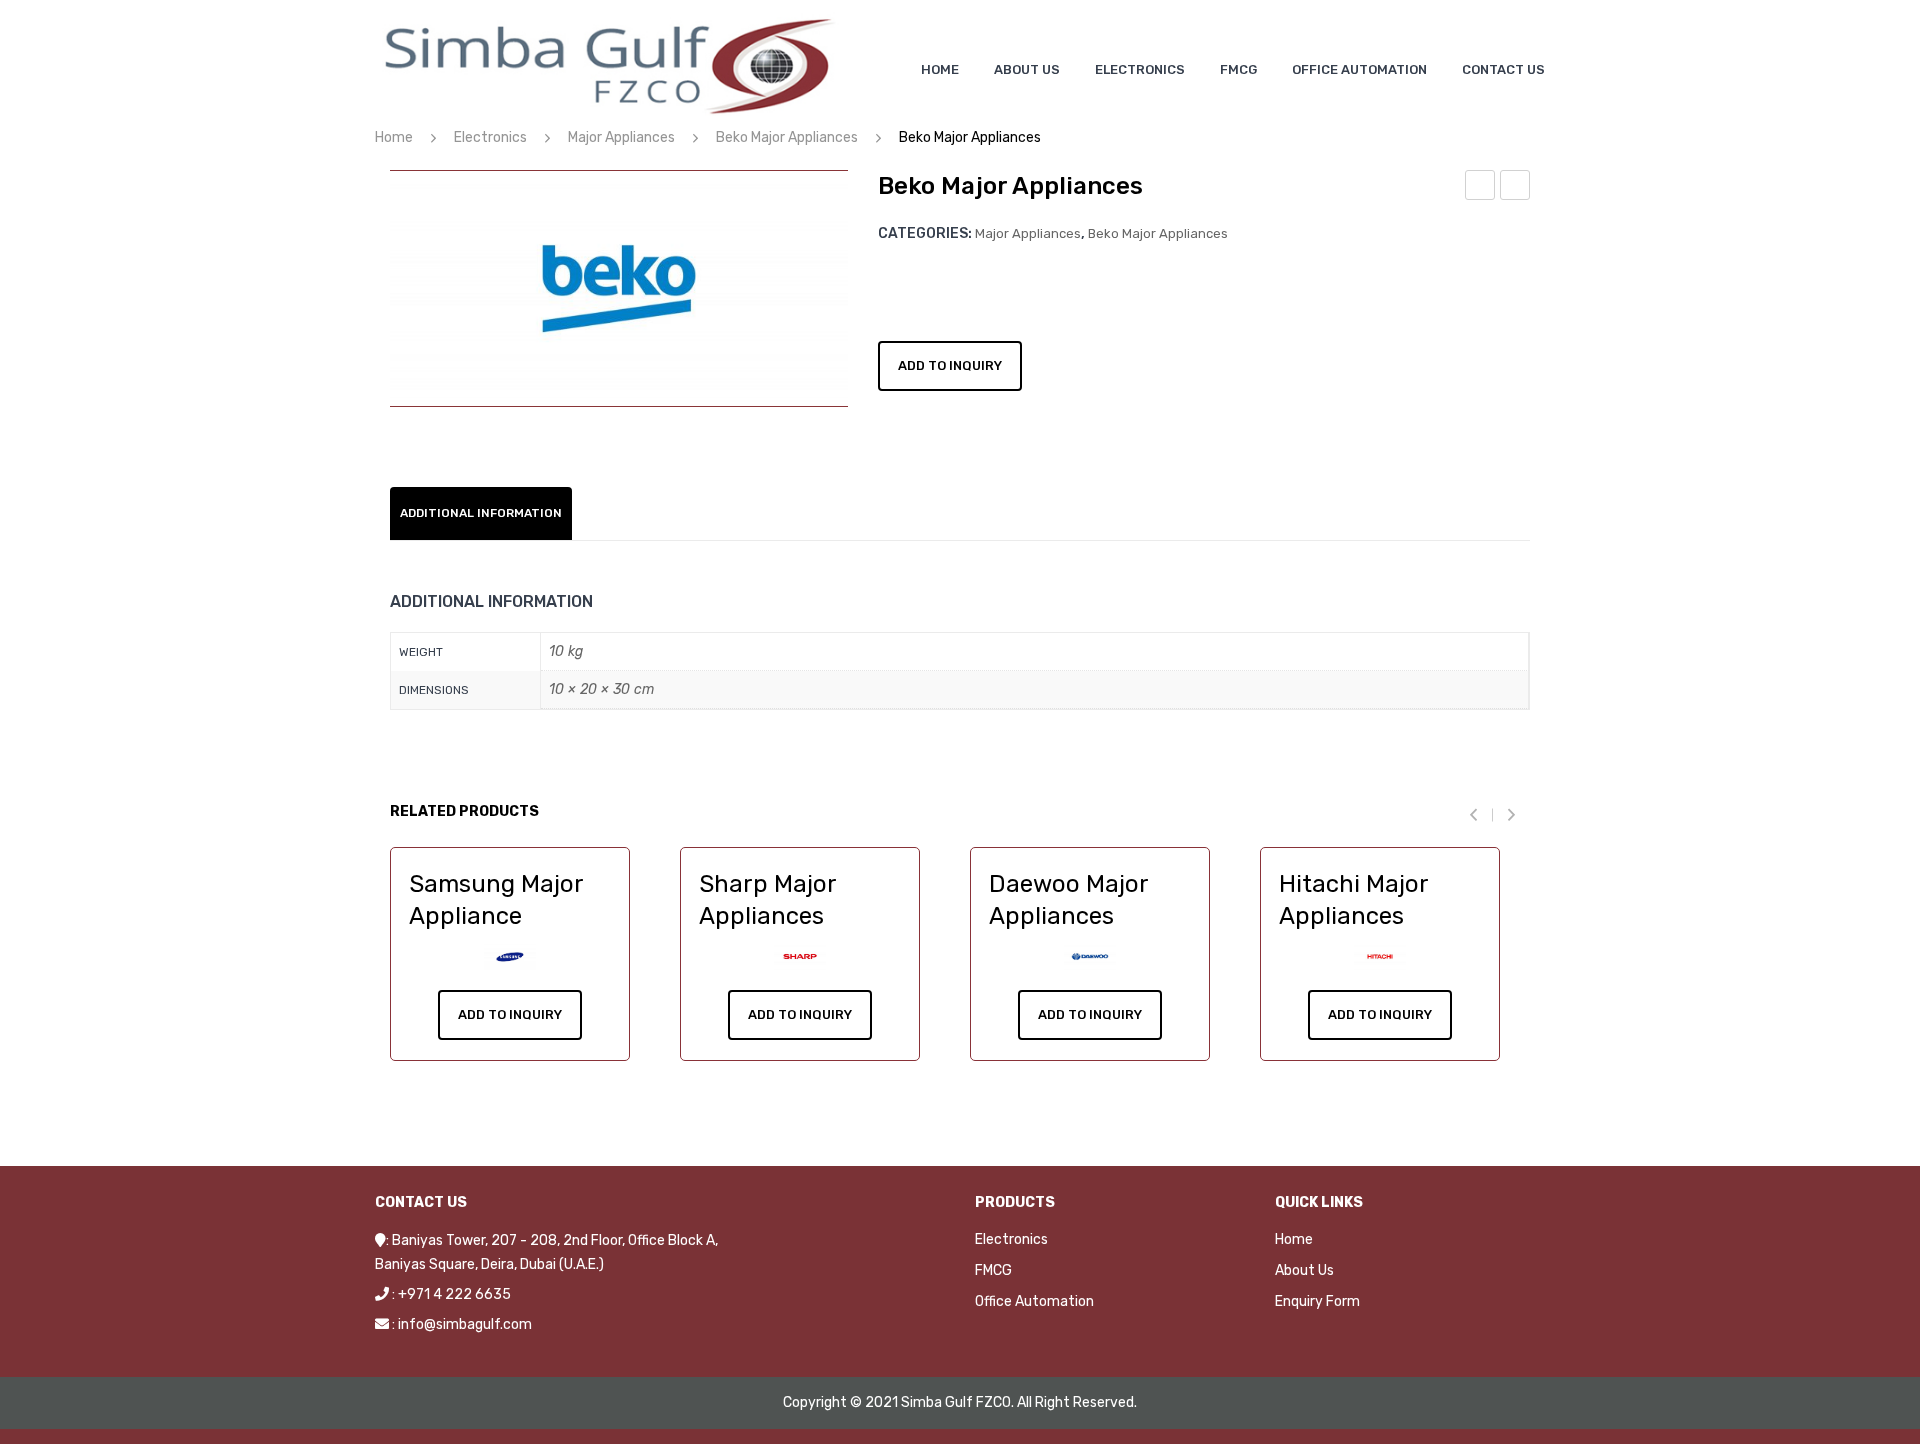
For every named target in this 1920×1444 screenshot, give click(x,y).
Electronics (490, 137)
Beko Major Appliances (787, 137)
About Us (1304, 1270)
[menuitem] (940, 69)
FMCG (993, 1270)
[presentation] (1481, 814)
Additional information (481, 513)
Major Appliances (621, 137)
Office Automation (1034, 1301)
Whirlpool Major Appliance (1480, 188)
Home (394, 137)
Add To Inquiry (510, 1014)
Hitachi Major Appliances (1515, 188)
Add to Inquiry (950, 365)
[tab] (481, 513)
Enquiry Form (1317, 1301)
